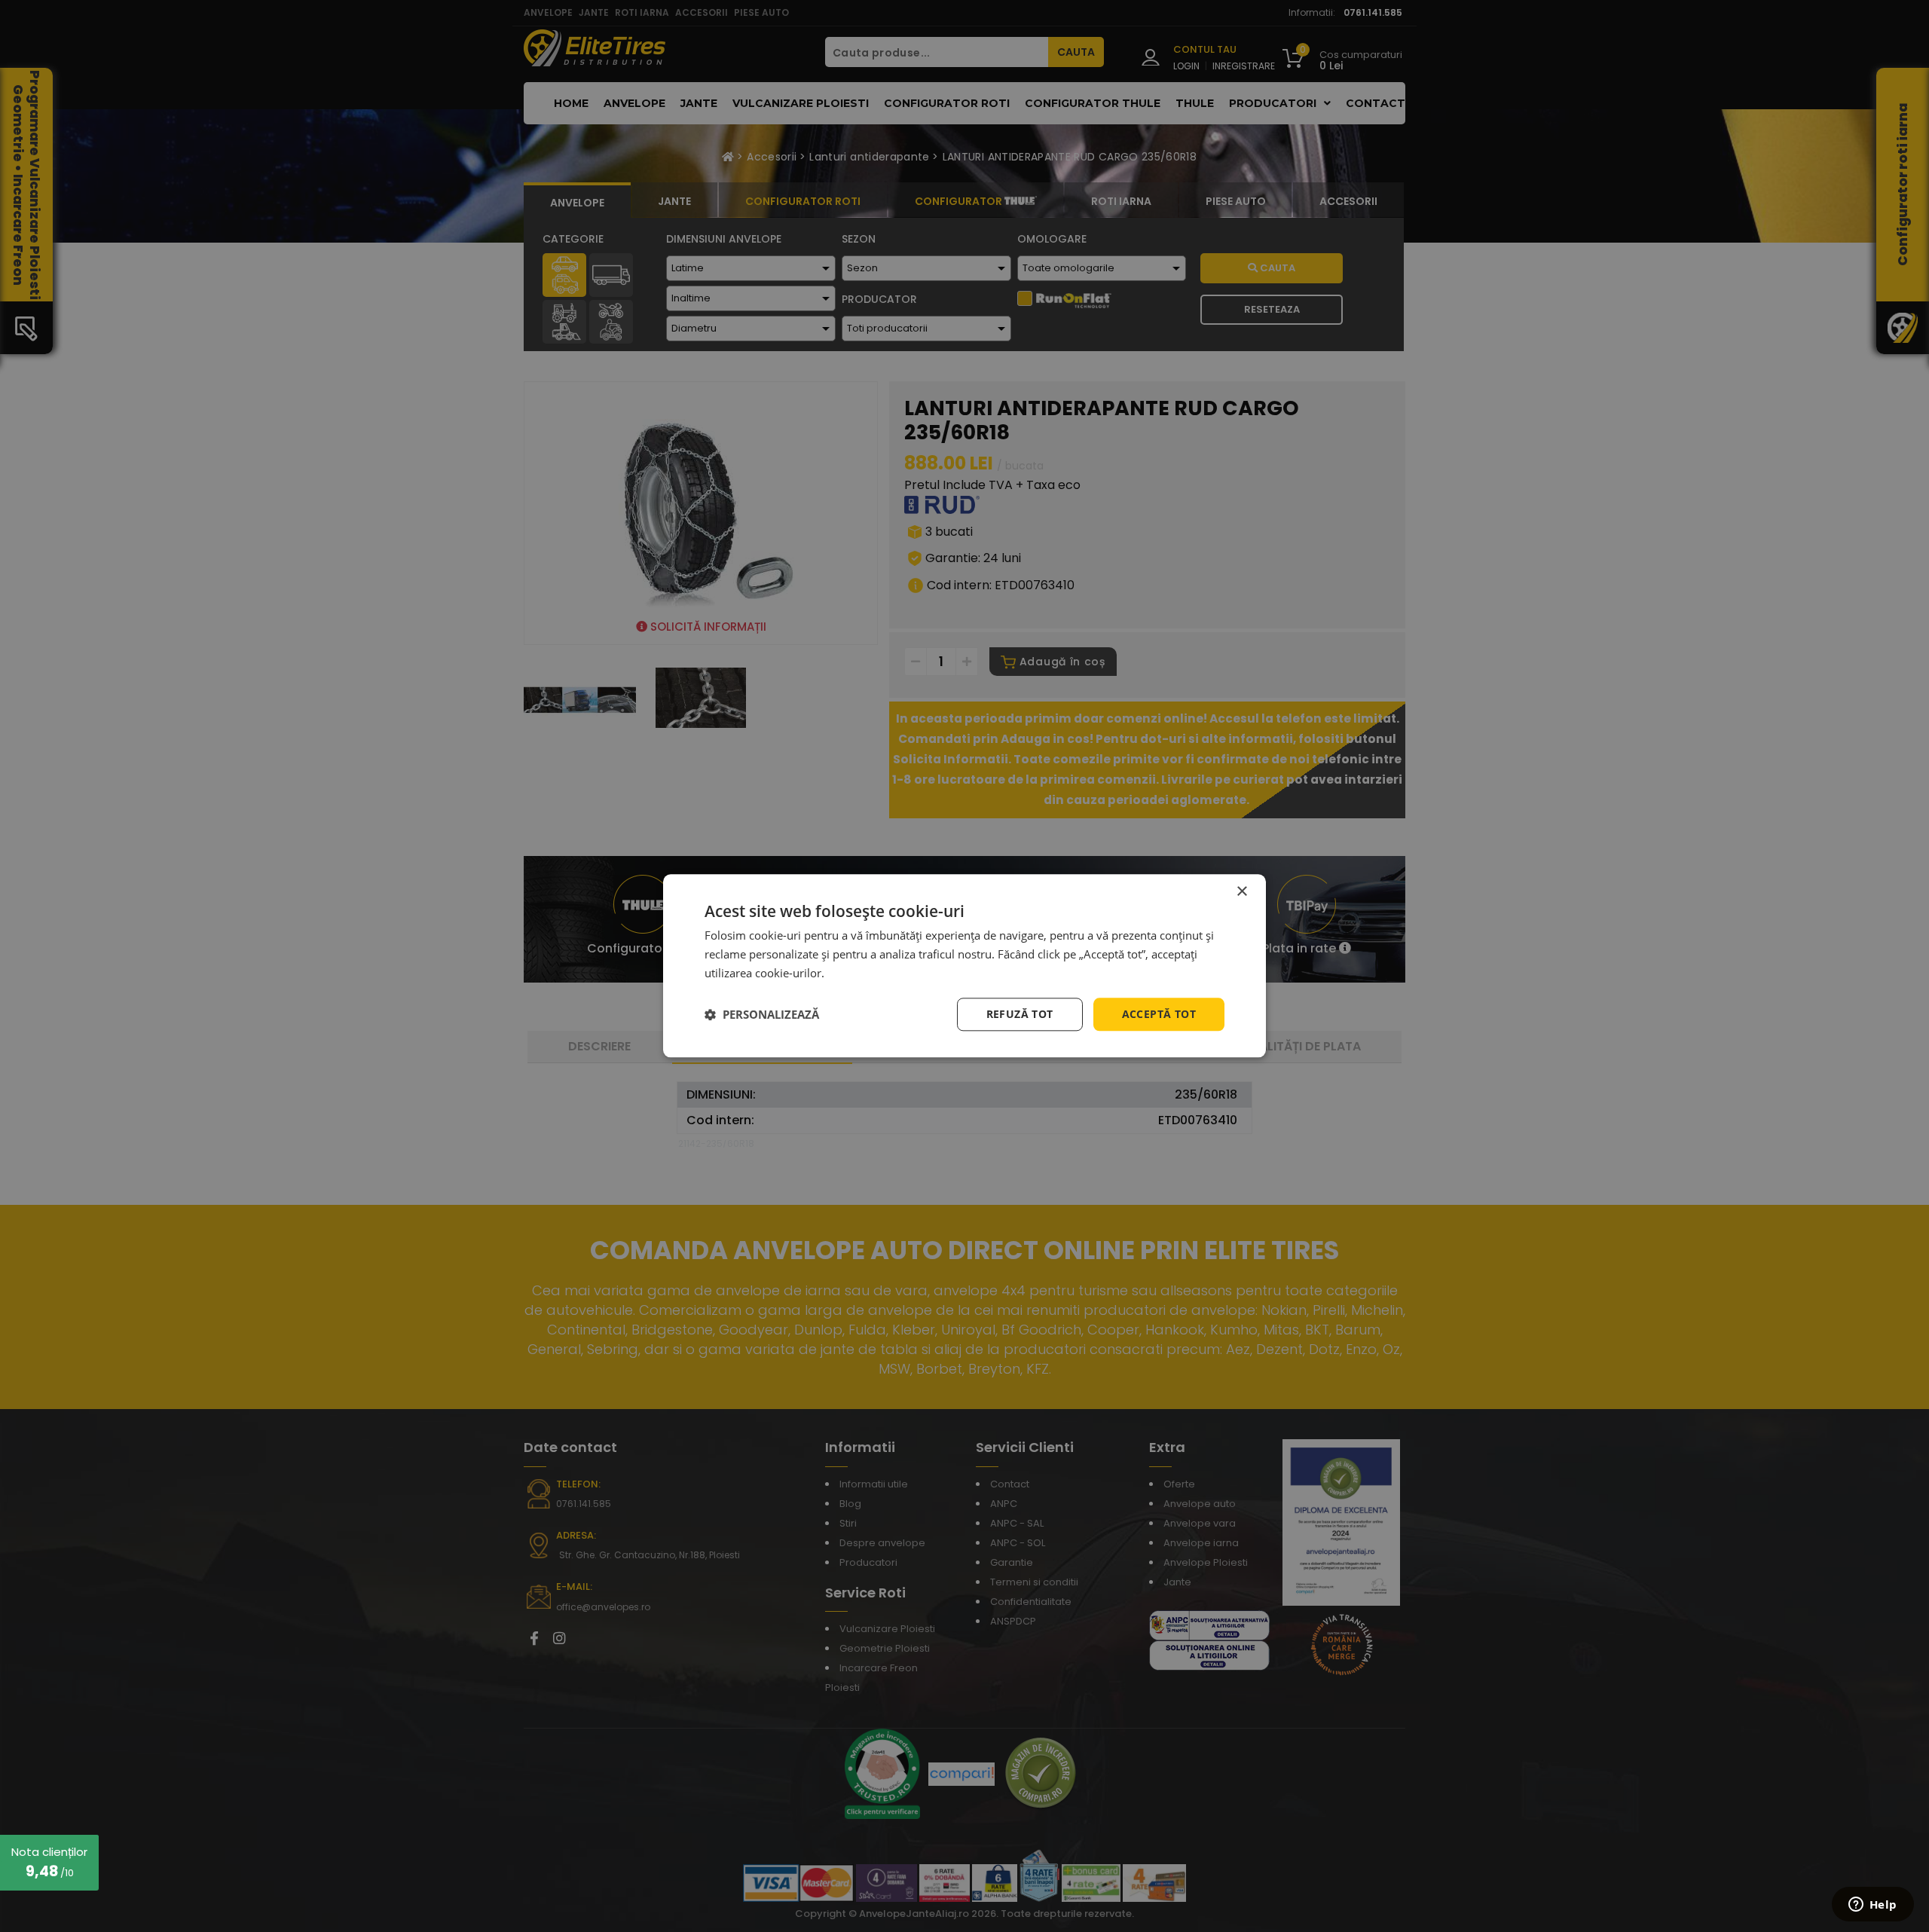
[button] (762, 1014)
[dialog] (964, 966)
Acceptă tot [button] (1159, 1014)
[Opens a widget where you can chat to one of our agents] (1872, 1906)
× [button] (1241, 892)
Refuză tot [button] (1020, 1014)
